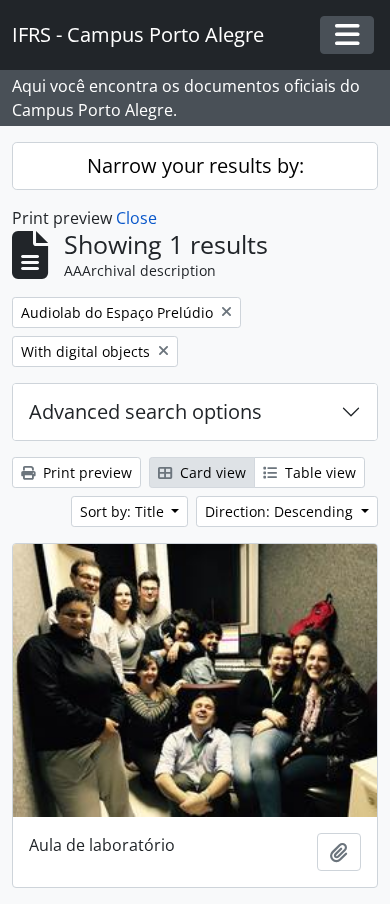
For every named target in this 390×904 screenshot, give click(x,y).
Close (136, 218)
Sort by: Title (124, 511)
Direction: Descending (281, 511)
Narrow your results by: (195, 165)
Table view (318, 472)
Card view (211, 472)
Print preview (85, 472)
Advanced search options (145, 411)
